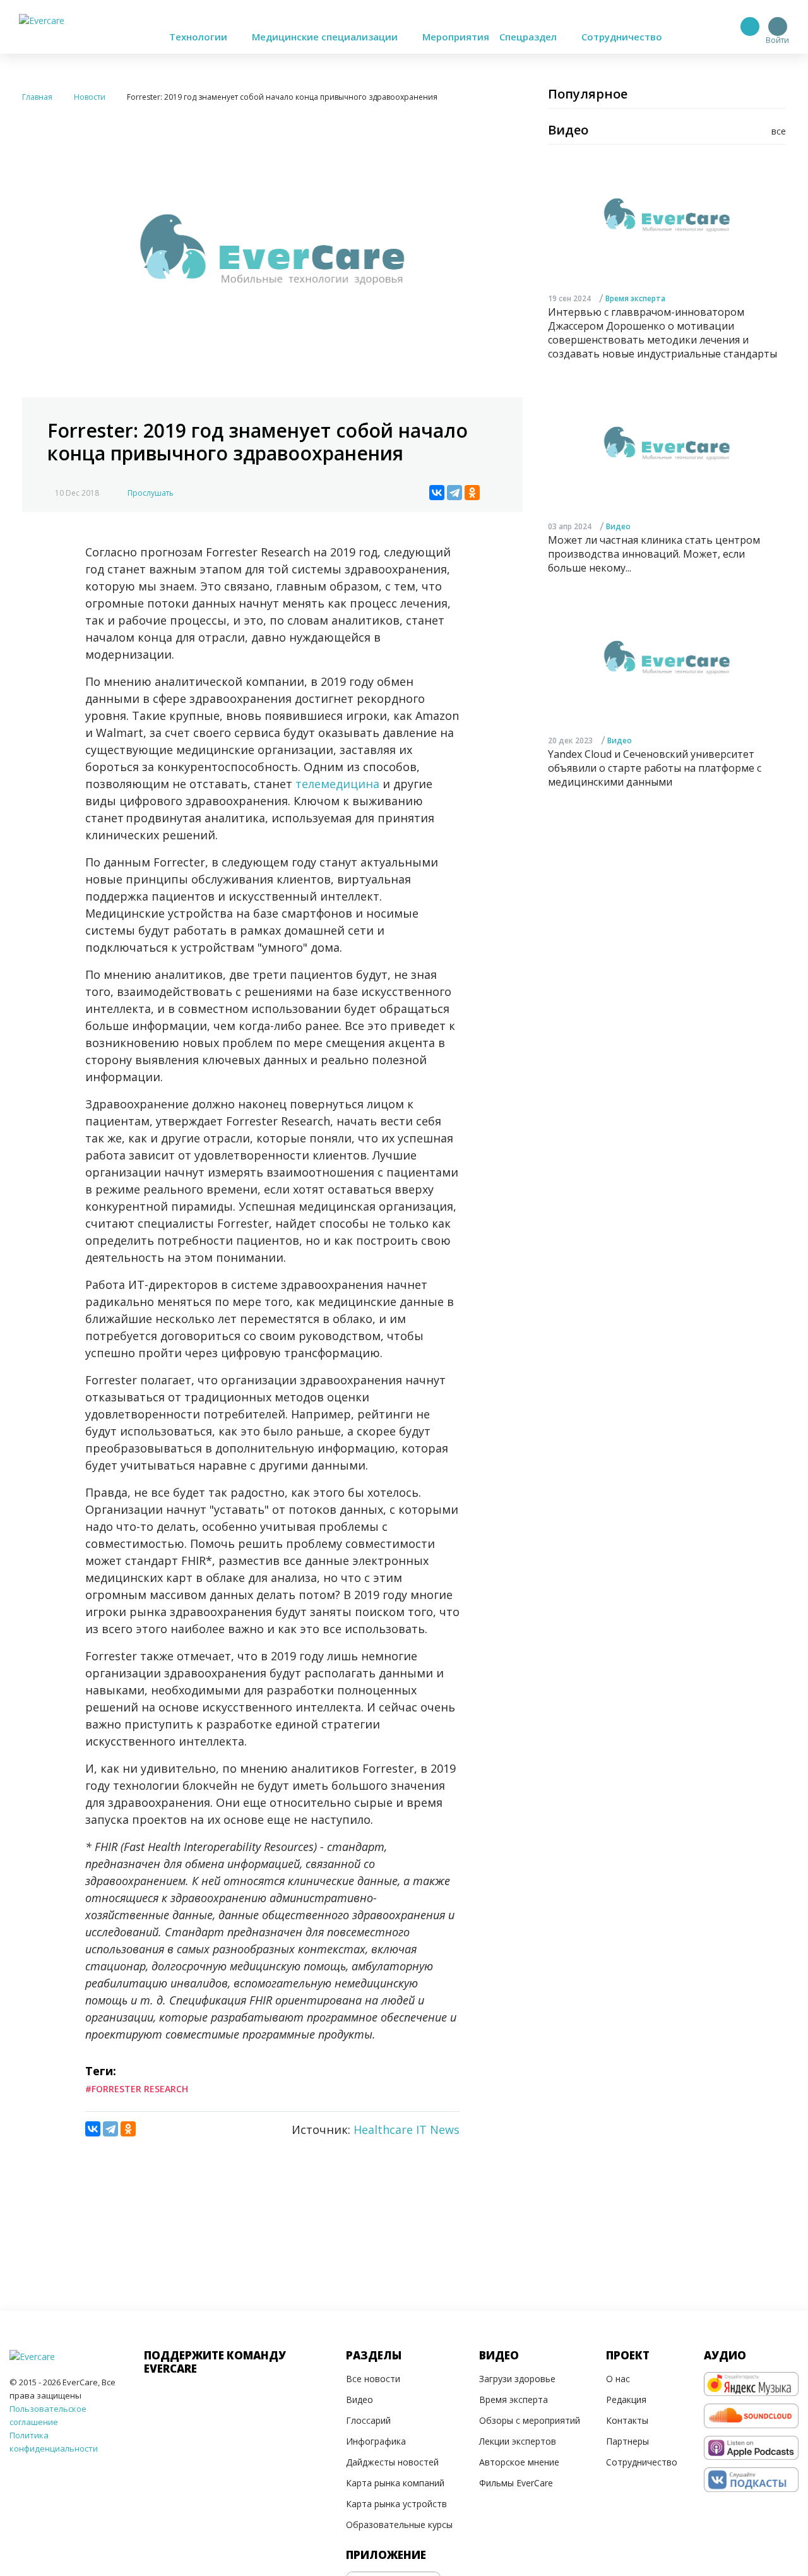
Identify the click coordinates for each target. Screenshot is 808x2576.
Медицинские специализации (326, 37)
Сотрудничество (622, 37)
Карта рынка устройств (396, 2504)
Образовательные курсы (399, 2525)
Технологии (199, 37)
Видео (618, 526)
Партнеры (627, 2441)
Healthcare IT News (407, 2130)
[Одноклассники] (472, 493)
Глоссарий (368, 2420)
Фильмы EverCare (516, 2483)
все (779, 131)
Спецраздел (529, 37)
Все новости (373, 2379)
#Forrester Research (137, 2089)
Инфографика (376, 2441)
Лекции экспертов (518, 2441)
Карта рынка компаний (395, 2483)
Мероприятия (456, 37)
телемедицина (337, 784)
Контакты (627, 2420)
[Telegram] (454, 493)
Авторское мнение (519, 2462)
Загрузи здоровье (517, 2379)
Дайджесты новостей (392, 2462)
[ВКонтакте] (437, 493)
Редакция (626, 2399)
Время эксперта (635, 298)
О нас (618, 2379)
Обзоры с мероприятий (530, 2420)
